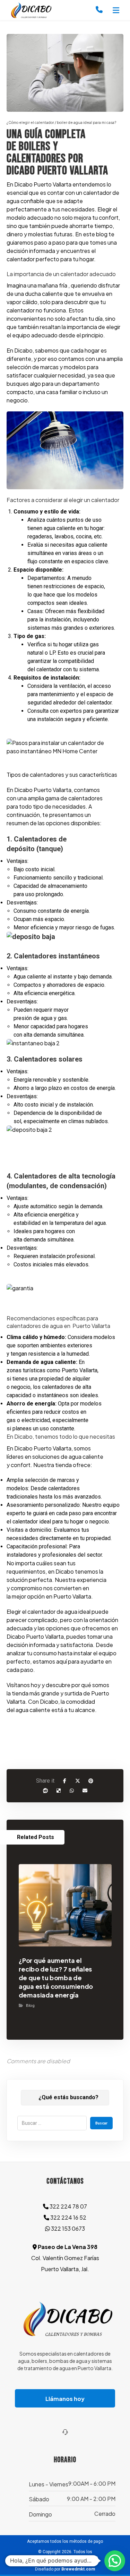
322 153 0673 (67, 2228)
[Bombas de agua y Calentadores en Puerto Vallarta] (30, 10)
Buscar (101, 2123)
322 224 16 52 (68, 2217)
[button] (116, 10)
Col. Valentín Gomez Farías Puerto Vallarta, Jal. (65, 2258)
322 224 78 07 (68, 2206)
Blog (30, 2005)
